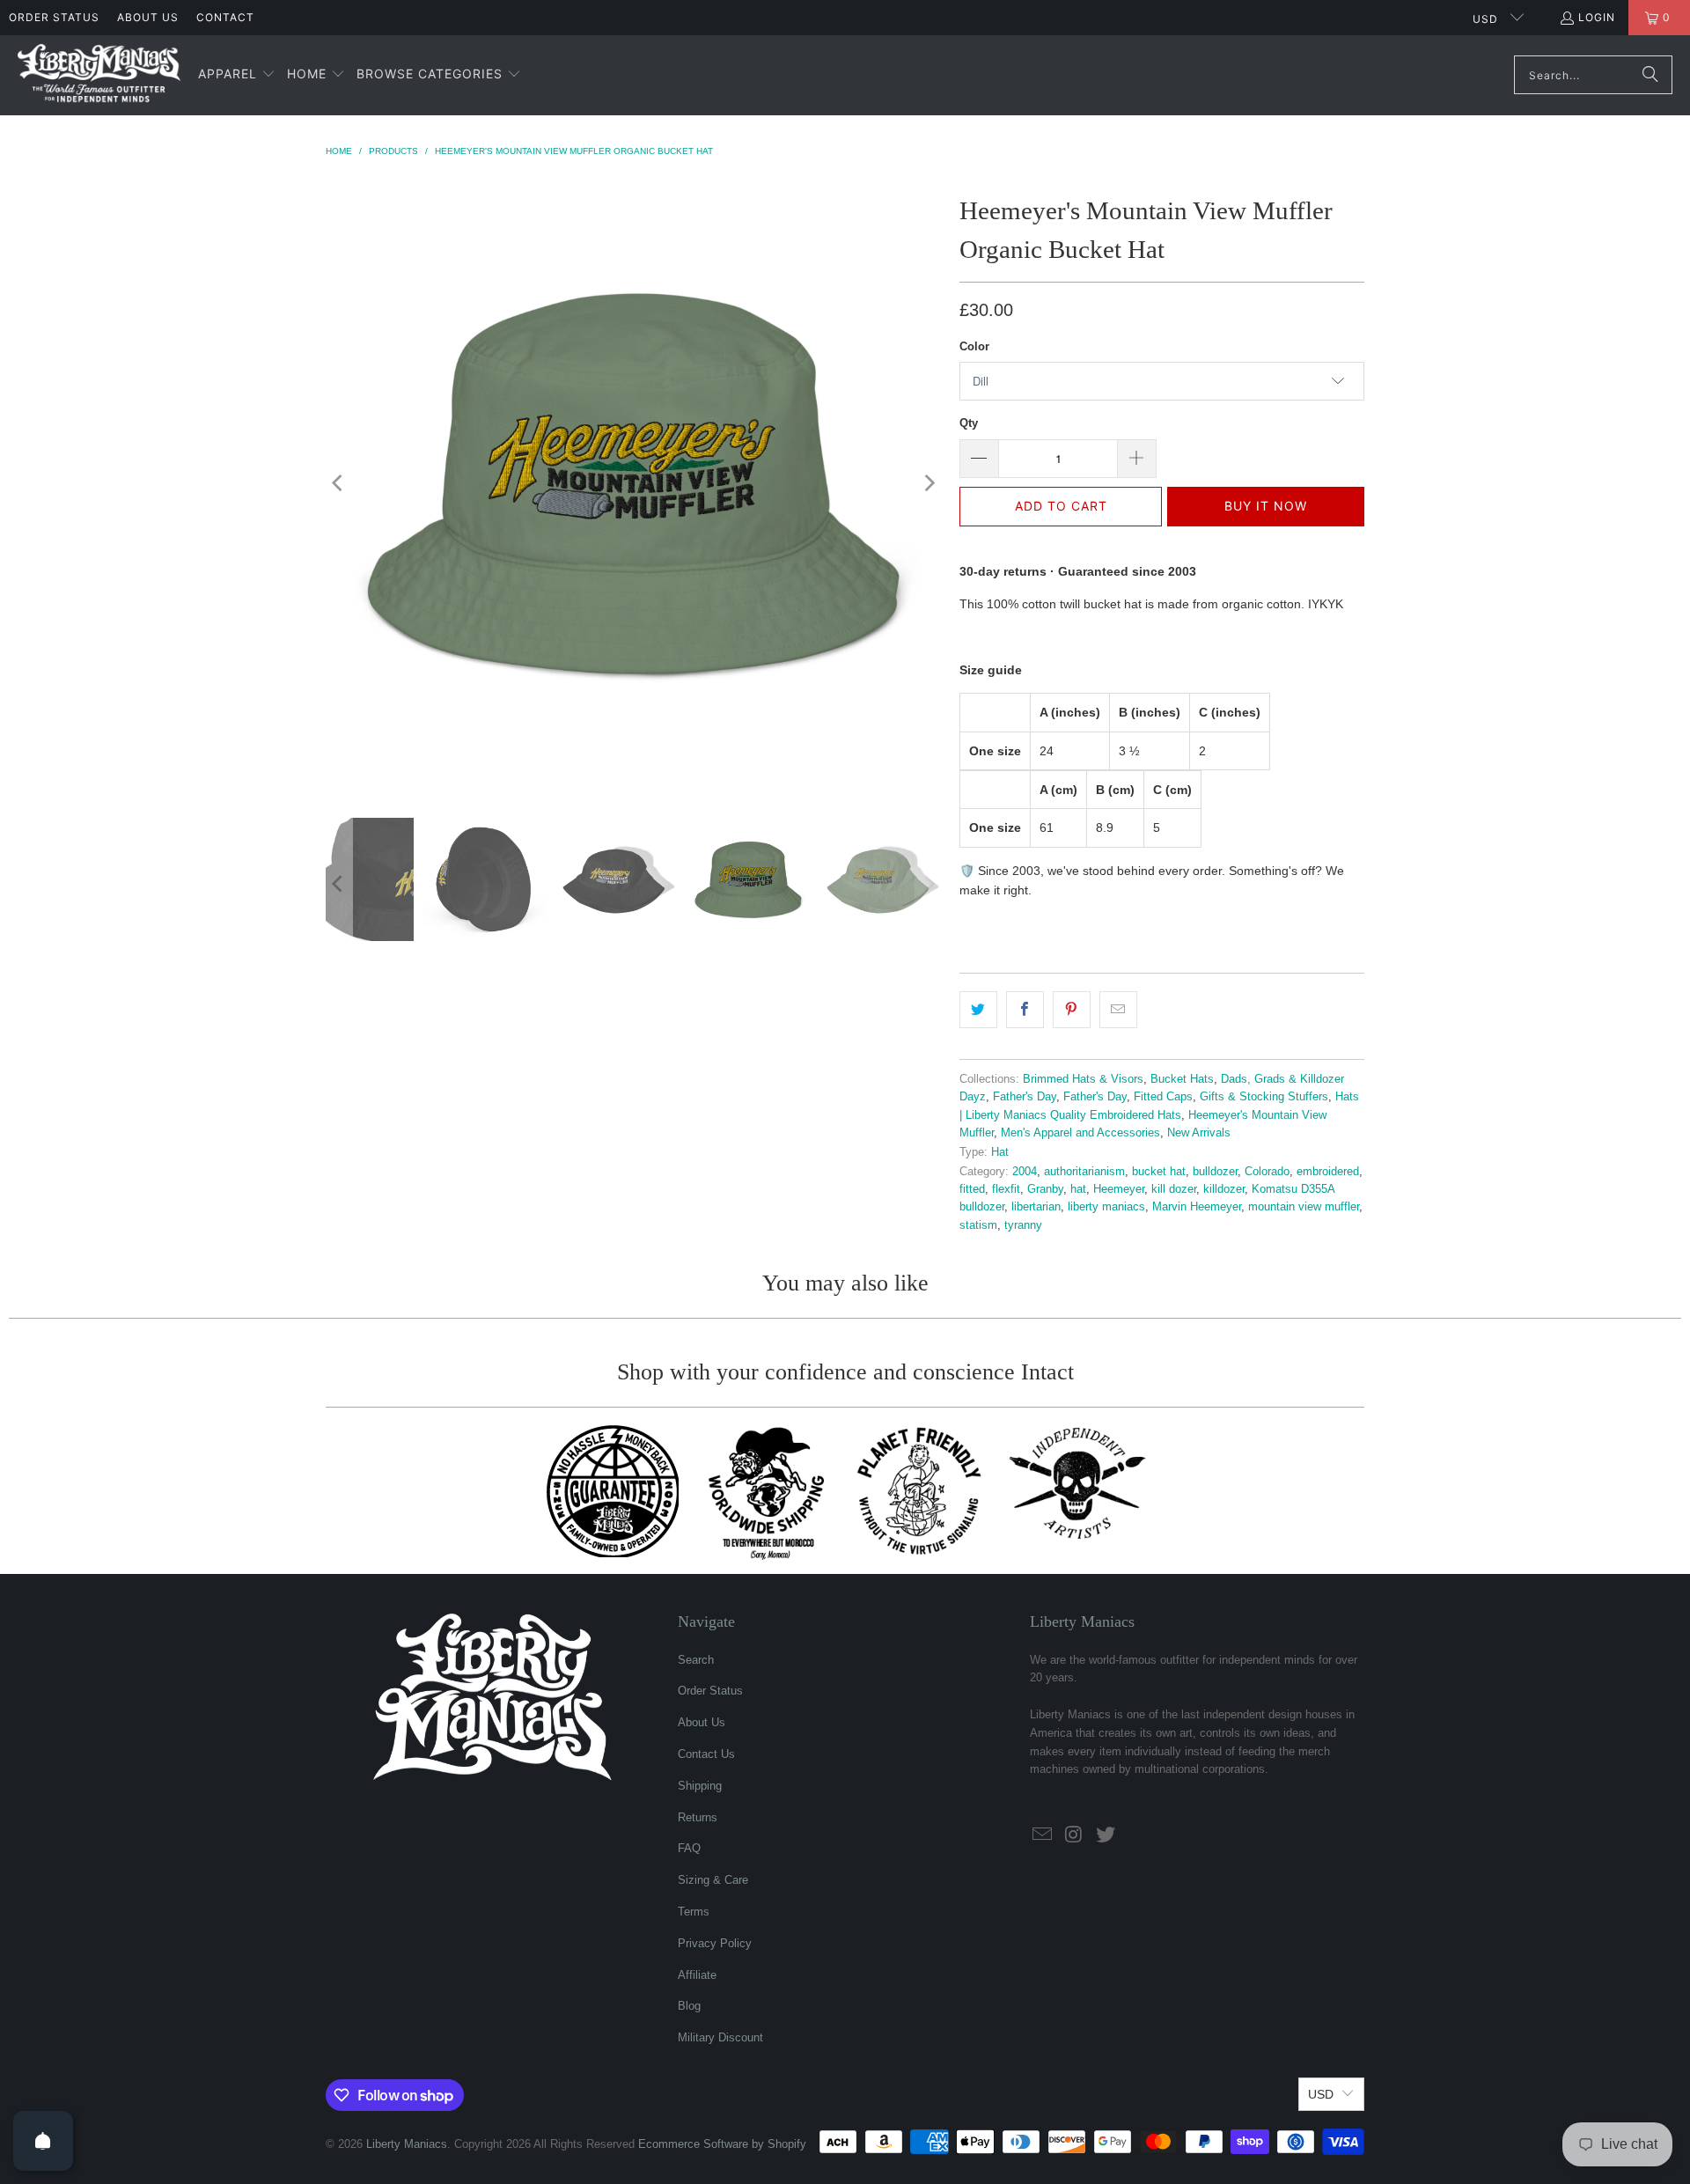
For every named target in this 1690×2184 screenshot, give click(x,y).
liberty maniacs (1106, 1207)
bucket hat (1159, 1172)
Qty (969, 423)
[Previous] (339, 483)
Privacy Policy (715, 1943)
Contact (225, 17)
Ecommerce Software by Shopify (722, 2144)
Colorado (1267, 1172)
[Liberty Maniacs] (99, 75)
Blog (689, 2006)
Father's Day (1025, 1097)
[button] (237, 75)
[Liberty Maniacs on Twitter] (1106, 1835)
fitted (972, 1189)
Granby (1045, 1189)
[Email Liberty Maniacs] (1043, 1835)
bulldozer (1215, 1172)
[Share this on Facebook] (1025, 1010)
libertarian (1036, 1207)
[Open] (43, 2141)
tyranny (1023, 1225)
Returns (698, 1817)
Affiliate (697, 1975)
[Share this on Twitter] (978, 1010)
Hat (1000, 1152)
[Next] (929, 483)
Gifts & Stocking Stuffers (1264, 1097)
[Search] (1650, 75)
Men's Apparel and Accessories (1080, 1133)
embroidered (1328, 1172)
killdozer (1224, 1189)
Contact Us (706, 1754)
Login (1597, 17)
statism (978, 1225)
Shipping (700, 1786)
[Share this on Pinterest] (1072, 1010)
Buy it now (1266, 506)
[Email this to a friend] (1118, 1010)
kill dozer (1174, 1189)
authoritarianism (1084, 1172)
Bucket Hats (1182, 1079)
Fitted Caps (1163, 1097)
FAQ (689, 1848)
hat (1078, 1189)
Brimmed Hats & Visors (1083, 1079)
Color (974, 346)
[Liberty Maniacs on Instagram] (1075, 1835)
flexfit (1006, 1189)
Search (696, 1660)
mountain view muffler (1304, 1207)
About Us (148, 17)
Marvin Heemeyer (1197, 1207)
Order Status (54, 17)
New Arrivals (1199, 1133)
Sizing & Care (713, 1880)
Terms (694, 1912)
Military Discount (720, 2037)
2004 (1025, 1172)
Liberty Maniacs (407, 2144)
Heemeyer (1119, 1189)
